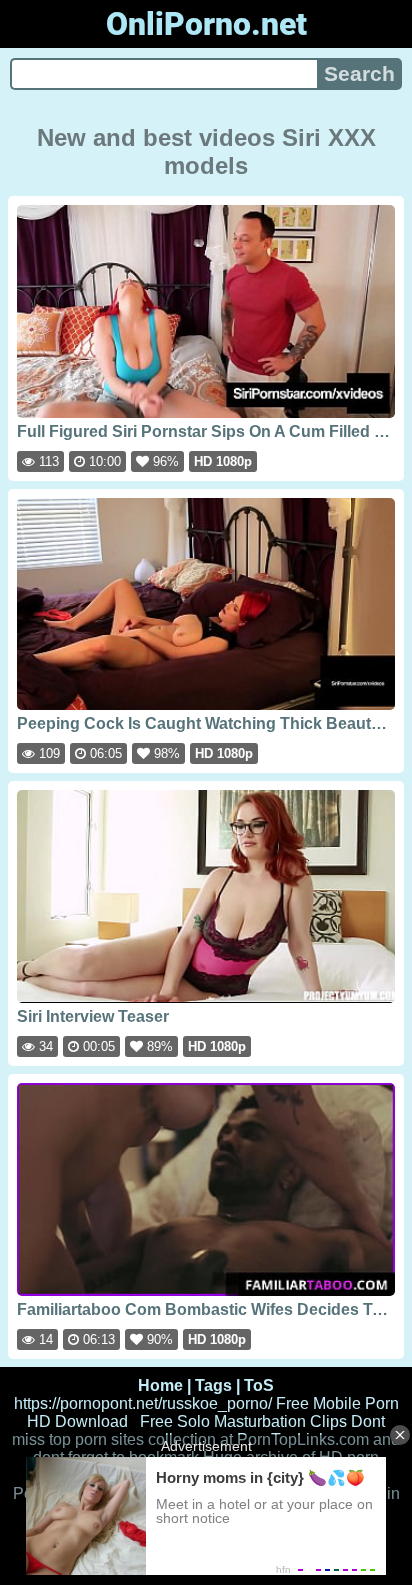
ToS (259, 1385)
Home (160, 1385)
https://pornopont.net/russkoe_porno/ (143, 1403)
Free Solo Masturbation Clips (243, 1421)
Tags (213, 1385)
